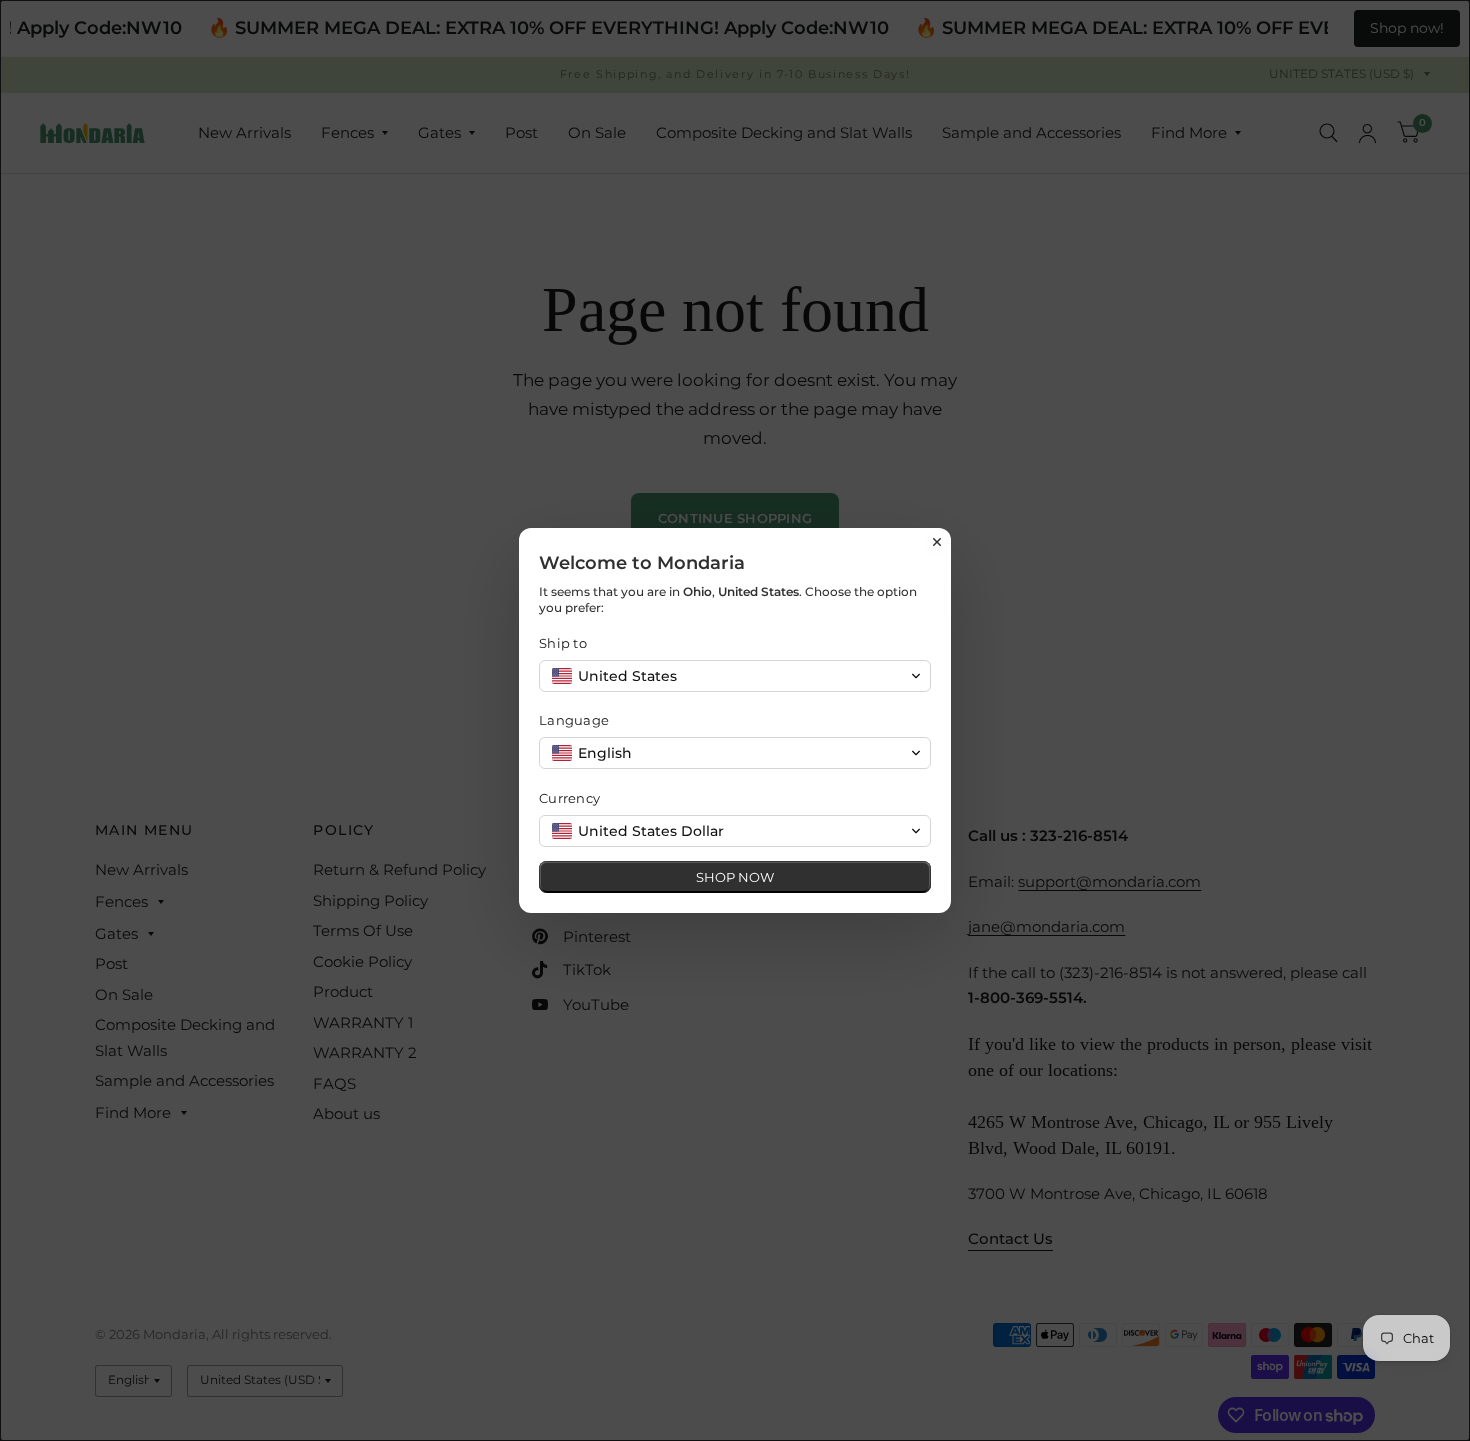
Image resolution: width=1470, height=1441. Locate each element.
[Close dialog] (937, 542)
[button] (735, 676)
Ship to (563, 643)
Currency (569, 798)
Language (574, 720)
